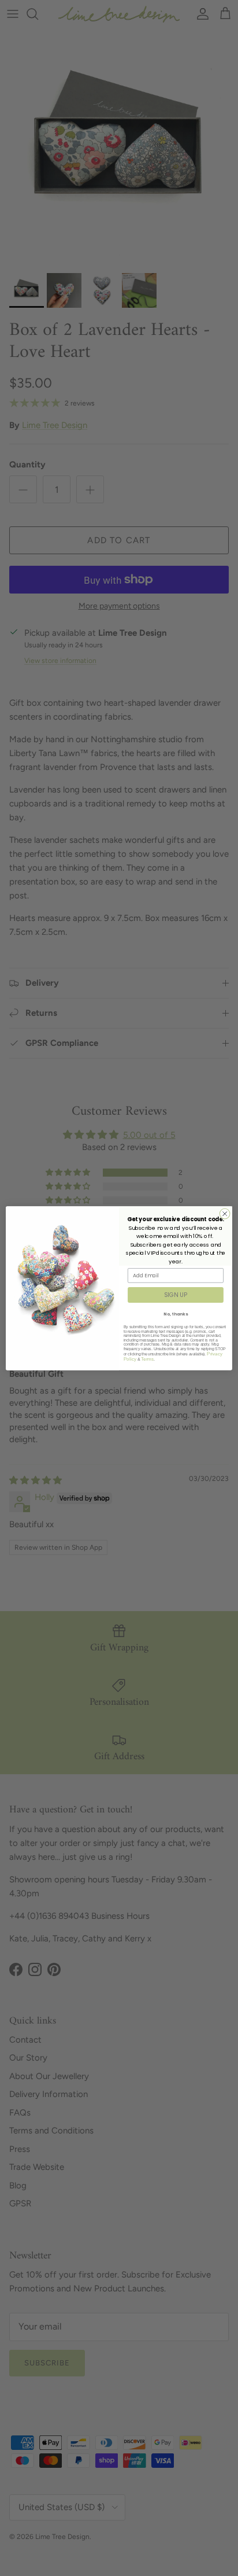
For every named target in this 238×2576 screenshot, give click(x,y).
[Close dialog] (225, 1214)
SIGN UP (175, 1295)
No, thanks (175, 1314)
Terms (147, 1359)
